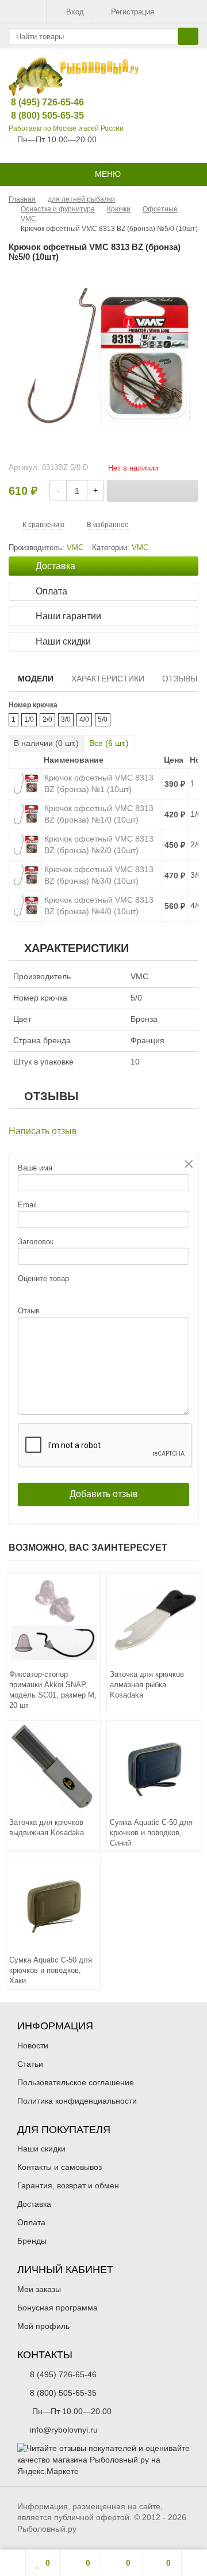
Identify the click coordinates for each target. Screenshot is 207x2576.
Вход (75, 12)
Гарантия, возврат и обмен (68, 2185)
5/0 (103, 719)
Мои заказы (39, 2289)
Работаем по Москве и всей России (66, 128)
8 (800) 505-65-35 (39, 115)
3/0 (66, 719)
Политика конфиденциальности (77, 2101)
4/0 (84, 719)
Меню (107, 174)
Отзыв (29, 1311)
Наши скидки (41, 2149)
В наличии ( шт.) (46, 743)
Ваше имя (35, 1168)
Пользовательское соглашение (76, 2082)
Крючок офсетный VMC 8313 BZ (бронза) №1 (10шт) (99, 783)
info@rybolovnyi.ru (64, 2430)
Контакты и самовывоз (60, 2167)
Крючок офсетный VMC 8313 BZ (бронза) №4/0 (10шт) (99, 906)
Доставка (34, 2204)
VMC (140, 548)
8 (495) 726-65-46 (39, 102)
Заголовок (36, 1242)
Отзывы (180, 679)
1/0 (29, 719)
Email (27, 1205)
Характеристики (108, 679)
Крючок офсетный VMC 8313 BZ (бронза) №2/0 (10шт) (99, 844)
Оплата (31, 2222)
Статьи (30, 2064)
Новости (33, 2045)
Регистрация (133, 12)
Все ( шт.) (109, 743)
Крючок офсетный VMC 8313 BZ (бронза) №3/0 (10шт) (99, 875)
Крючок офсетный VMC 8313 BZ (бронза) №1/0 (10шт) (99, 814)
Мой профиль (43, 2326)
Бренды (32, 2241)
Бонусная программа (57, 2308)
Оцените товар (43, 1278)
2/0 (47, 719)
